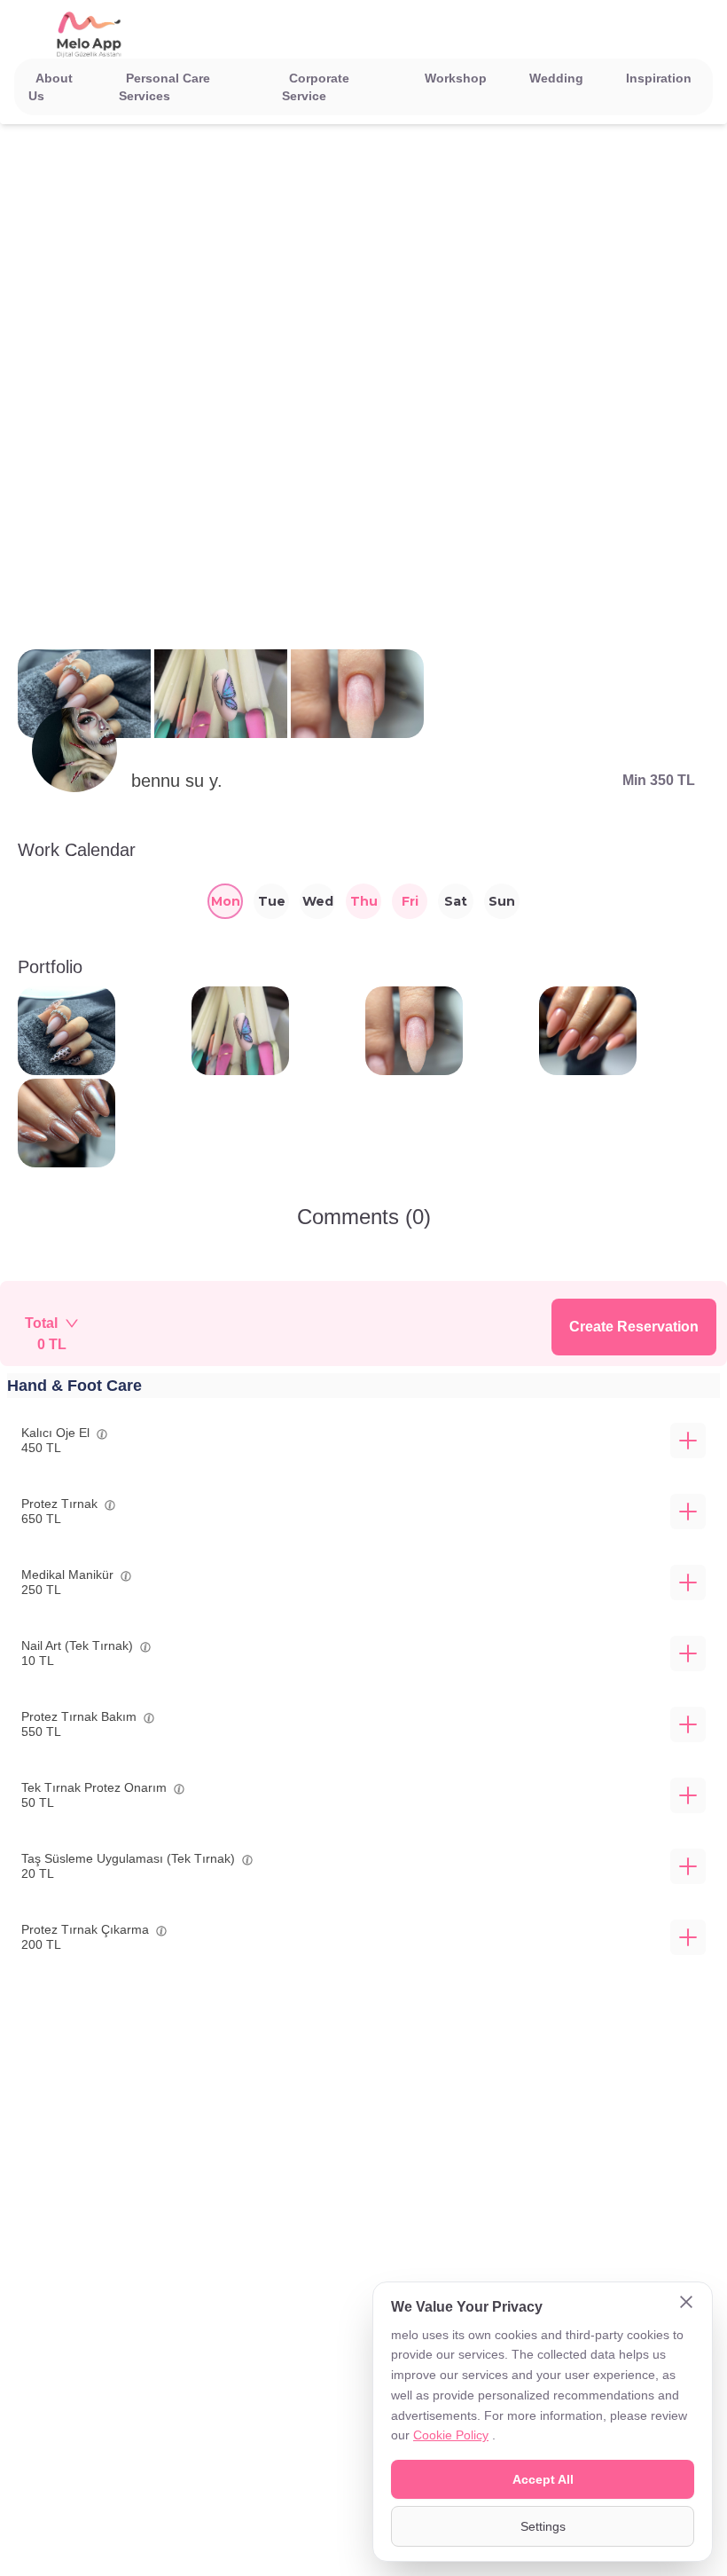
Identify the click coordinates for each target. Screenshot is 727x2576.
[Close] (686, 2304)
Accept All (543, 2479)
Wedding (556, 78)
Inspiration (659, 78)
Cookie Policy (451, 2435)
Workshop (456, 78)
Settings (543, 2526)
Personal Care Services (164, 87)
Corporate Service (316, 87)
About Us (51, 87)
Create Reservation (634, 1327)
